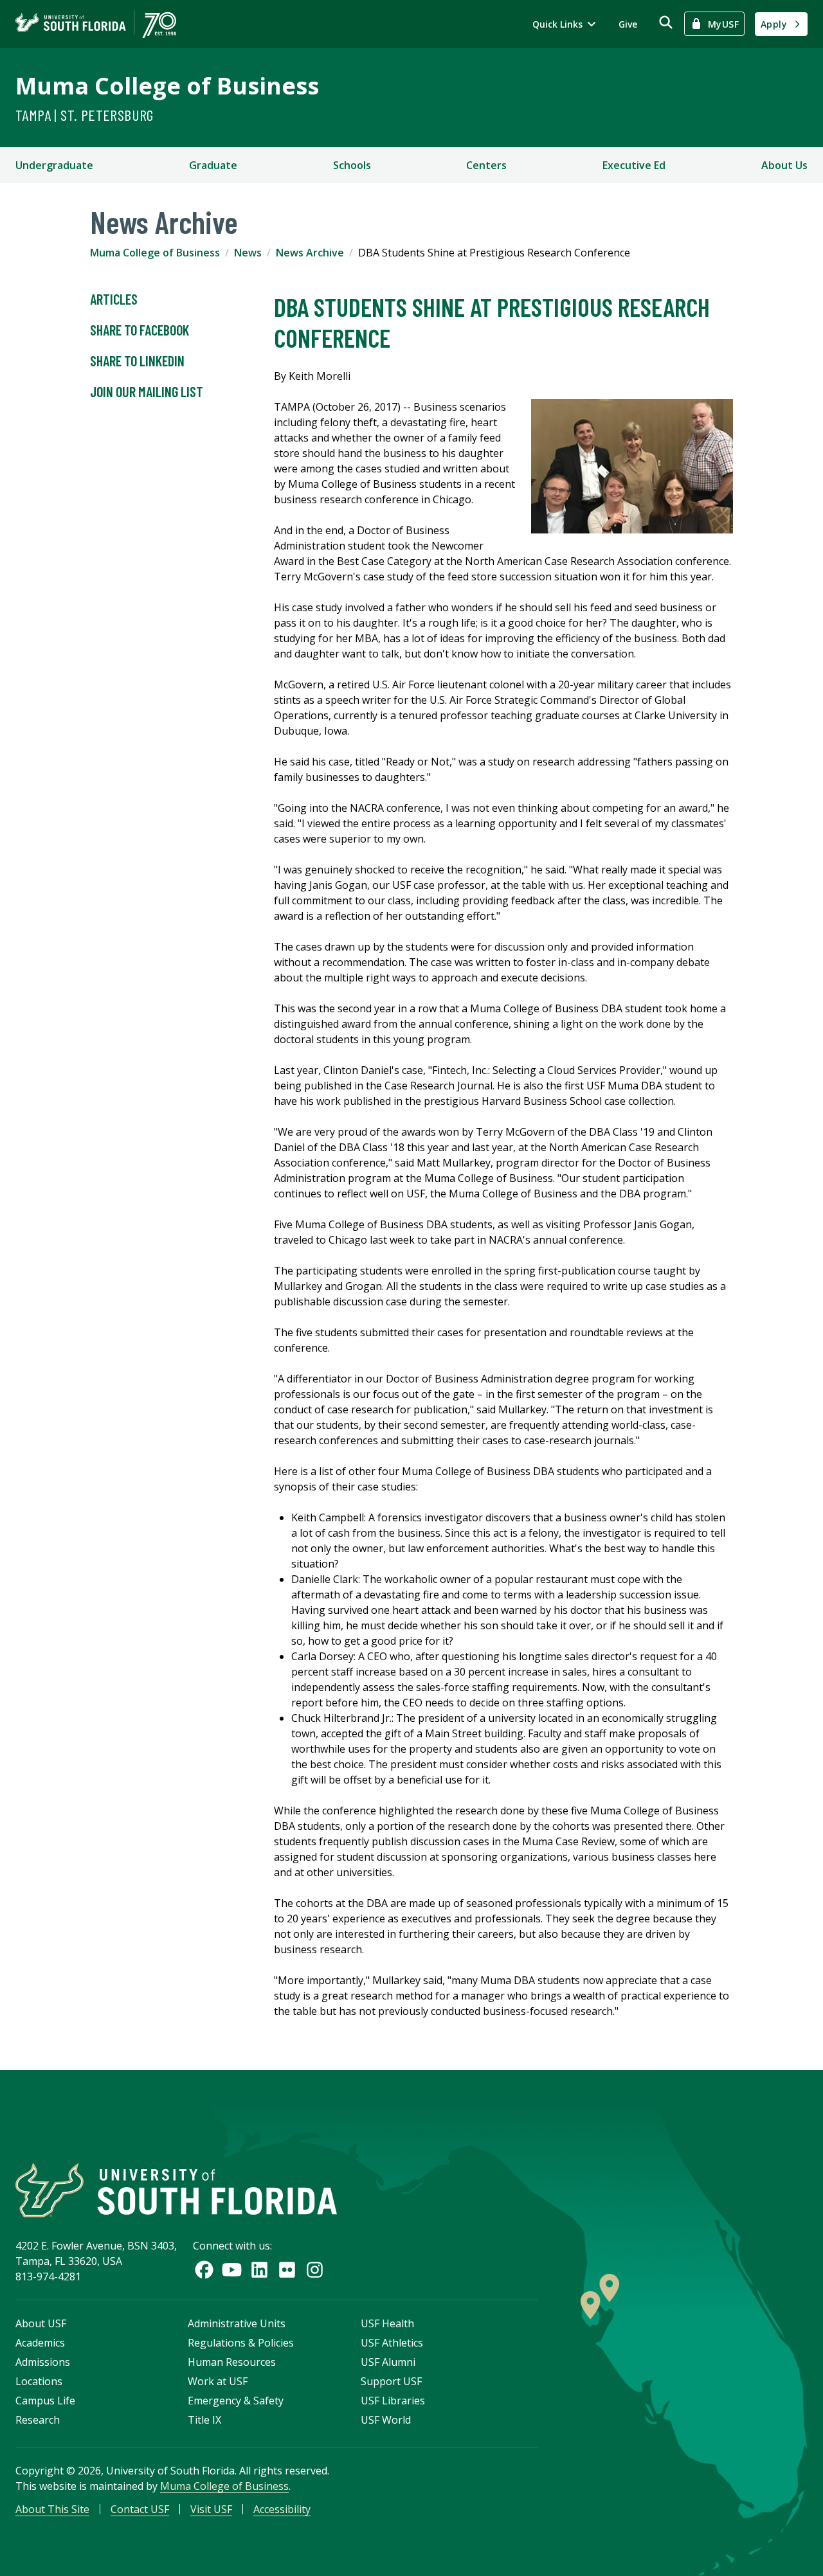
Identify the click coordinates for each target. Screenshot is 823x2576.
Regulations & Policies (241, 2343)
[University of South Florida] (176, 2190)
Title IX (204, 2420)
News (248, 253)
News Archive (310, 253)
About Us (784, 165)
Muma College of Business (167, 86)
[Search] (666, 22)
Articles (114, 299)
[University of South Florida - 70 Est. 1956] (96, 24)
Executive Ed (634, 165)
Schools (352, 165)
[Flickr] (287, 2270)
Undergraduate (54, 165)
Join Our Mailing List (147, 391)
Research (38, 2420)
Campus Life (45, 2401)
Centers (486, 165)
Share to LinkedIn (137, 361)
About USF (41, 2323)
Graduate (213, 165)
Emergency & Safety (236, 2401)
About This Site (52, 2509)
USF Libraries (393, 2401)
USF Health (387, 2323)
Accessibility (282, 2509)
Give (628, 24)
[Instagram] (315, 2270)
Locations (39, 2381)
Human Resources (232, 2362)
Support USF (391, 2381)
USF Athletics (392, 2343)
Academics (40, 2343)
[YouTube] (232, 2270)
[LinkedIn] (259, 2270)
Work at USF (218, 2381)
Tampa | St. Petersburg (85, 115)
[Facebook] (204, 2270)
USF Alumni (388, 2362)
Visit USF (211, 2509)
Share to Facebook (140, 330)
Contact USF (140, 2509)
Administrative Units (237, 2323)
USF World (386, 2420)
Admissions (43, 2362)
